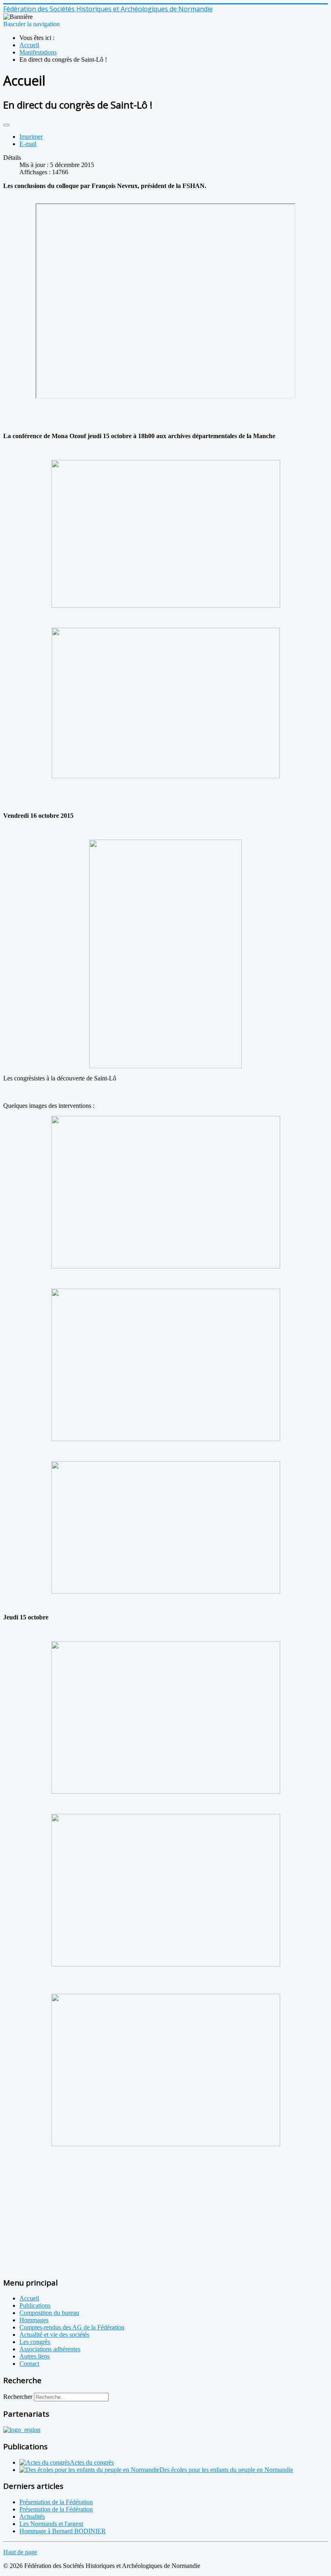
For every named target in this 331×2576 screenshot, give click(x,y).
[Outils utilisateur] (6, 125)
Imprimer (31, 137)
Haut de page (20, 2552)
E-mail (28, 144)
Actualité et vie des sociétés (54, 2335)
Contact (29, 2364)
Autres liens (35, 2356)
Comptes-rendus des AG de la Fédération (72, 2327)
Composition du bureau (49, 2313)
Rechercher (18, 2397)
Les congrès (35, 2342)
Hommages (34, 2320)
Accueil (29, 2298)
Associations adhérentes (50, 2349)
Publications (35, 2305)
